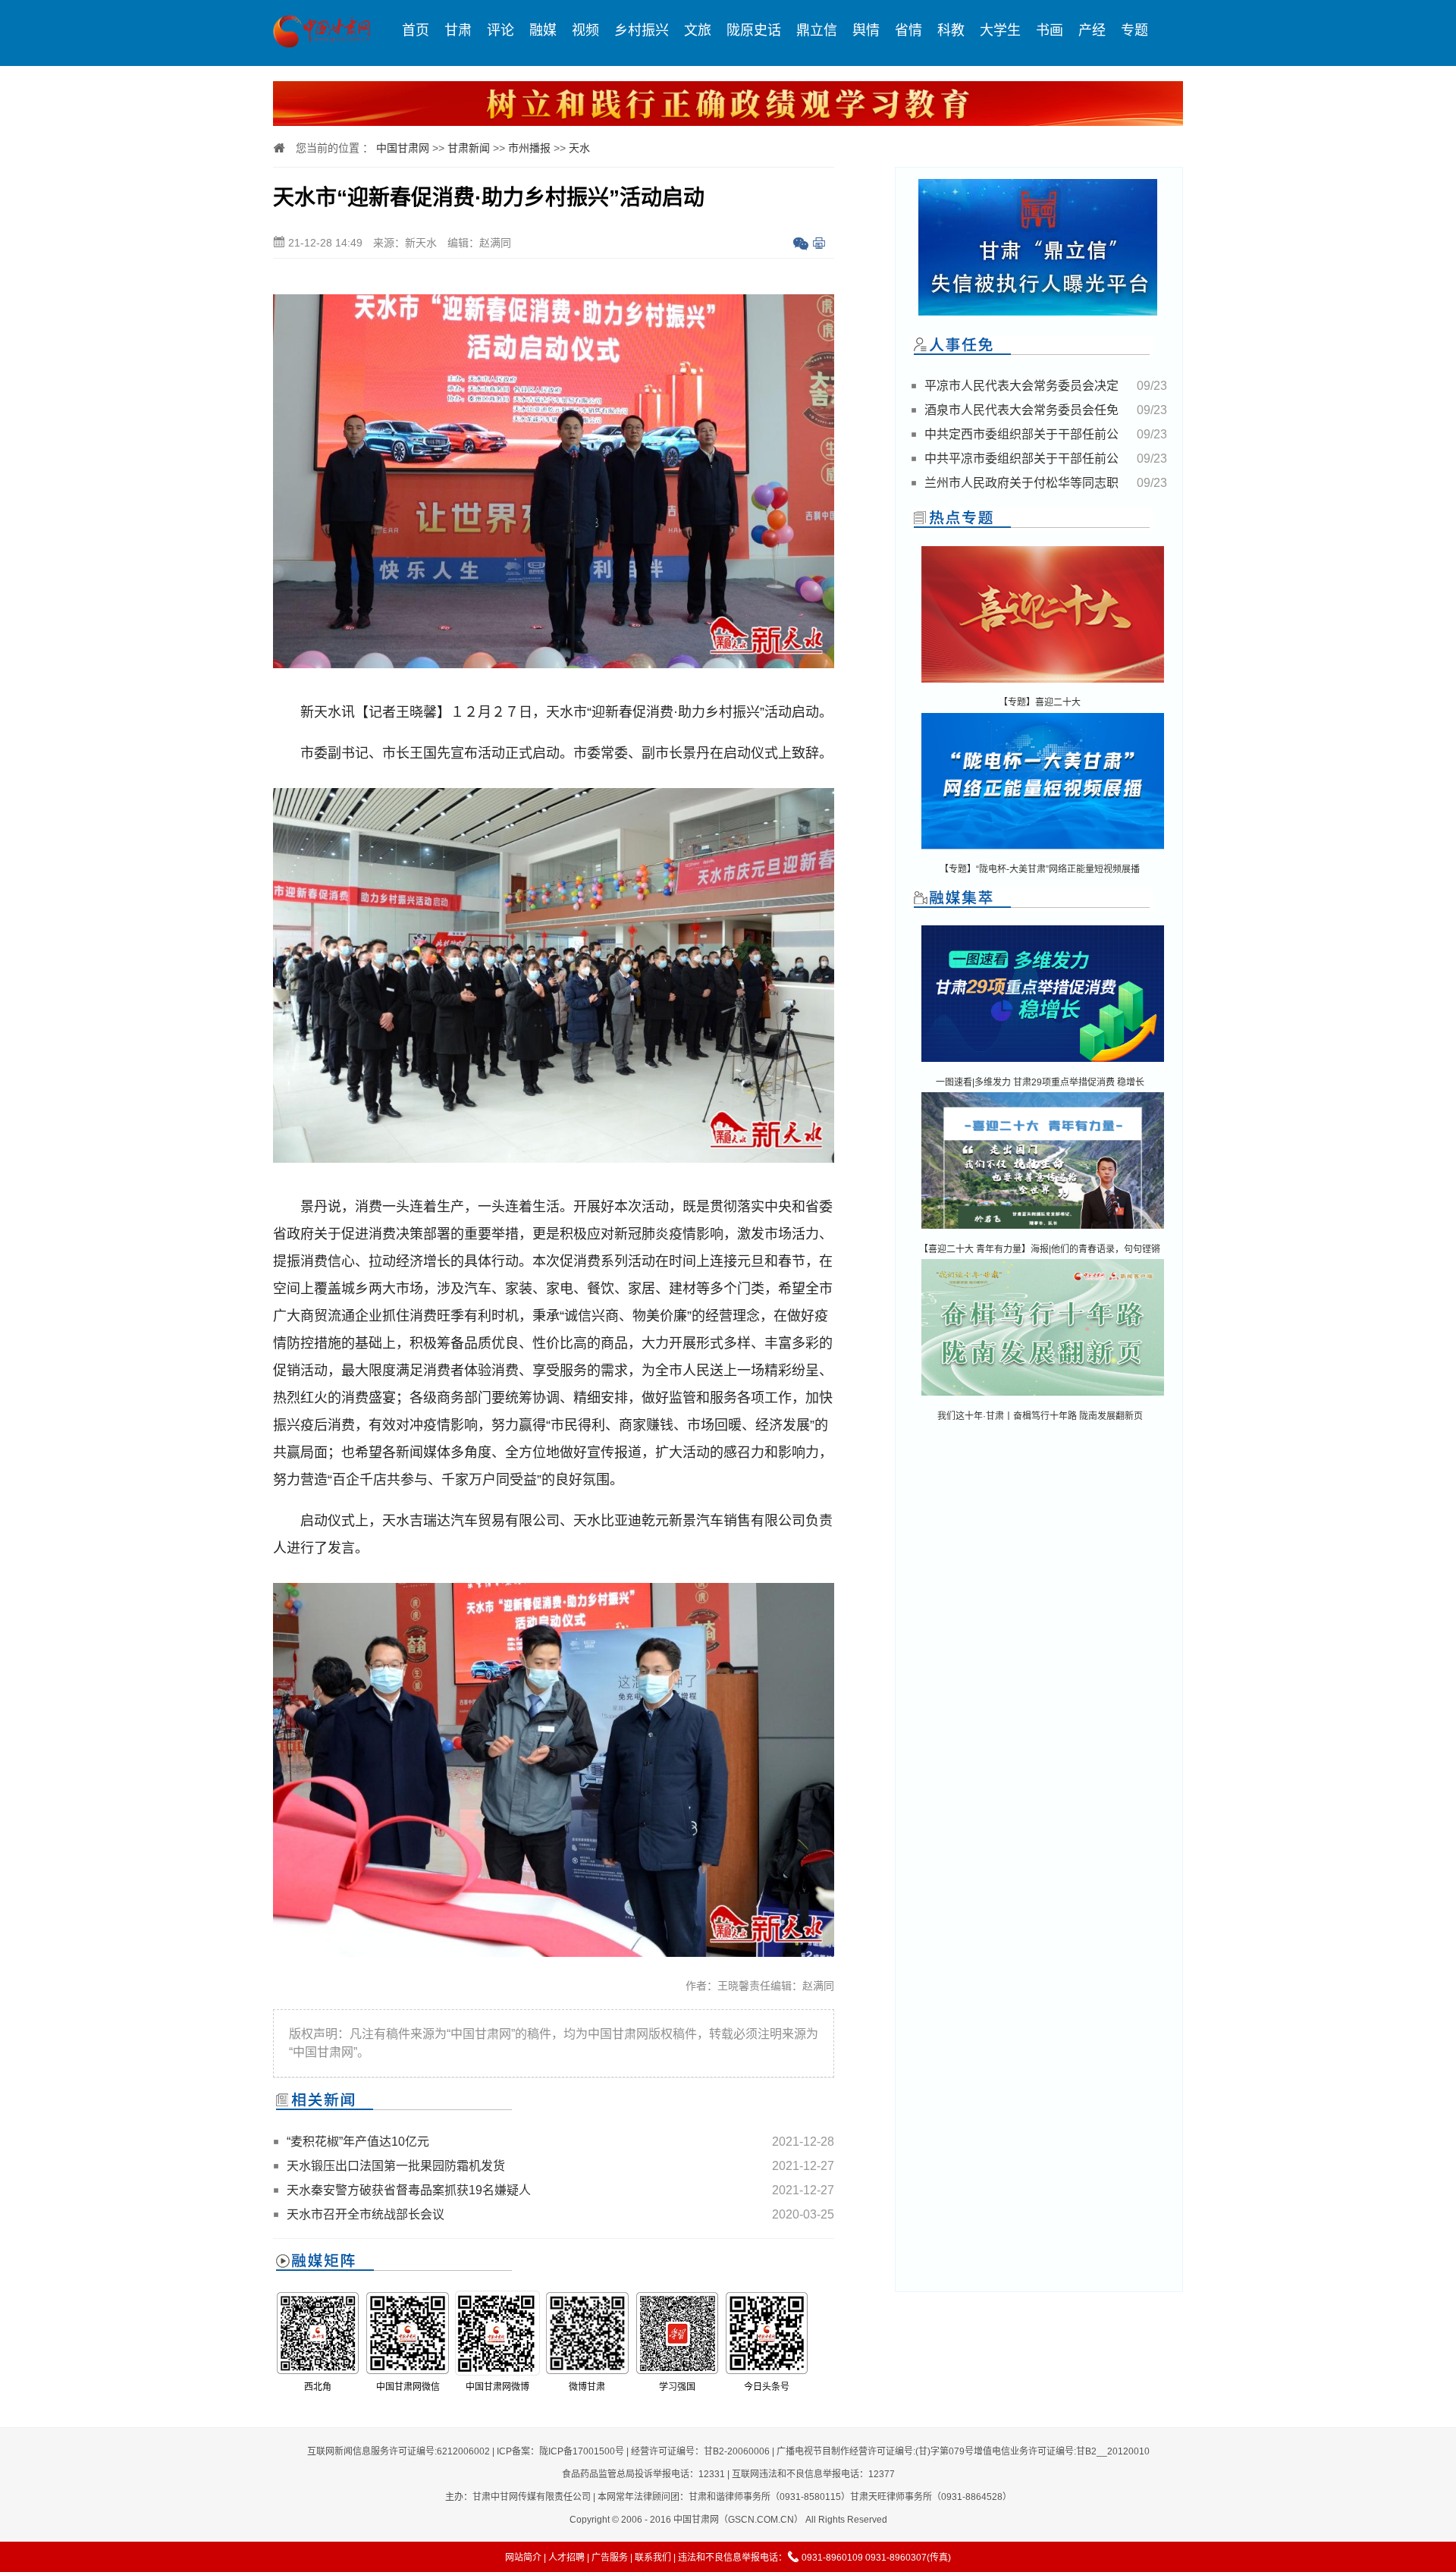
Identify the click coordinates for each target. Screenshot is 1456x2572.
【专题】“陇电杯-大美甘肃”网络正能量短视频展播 (1040, 869)
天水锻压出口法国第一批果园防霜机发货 (396, 2166)
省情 (908, 30)
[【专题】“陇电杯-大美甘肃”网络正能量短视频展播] (1043, 851)
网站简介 (523, 2558)
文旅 (698, 30)
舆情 (866, 30)
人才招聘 (566, 2558)
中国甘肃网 (403, 148)
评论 (500, 30)
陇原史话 (754, 30)
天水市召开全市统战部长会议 (366, 2214)
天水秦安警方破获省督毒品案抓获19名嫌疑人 (409, 2190)
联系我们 (653, 2558)
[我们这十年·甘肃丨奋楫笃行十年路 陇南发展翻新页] (1043, 1397)
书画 (1050, 30)
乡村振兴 (642, 30)
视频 (585, 30)
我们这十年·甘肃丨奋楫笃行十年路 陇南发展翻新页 (1040, 1416)
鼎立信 (817, 30)
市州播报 (529, 148)
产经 (1092, 30)
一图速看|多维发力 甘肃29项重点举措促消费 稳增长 (1040, 1082)
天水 (579, 148)
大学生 (1000, 30)
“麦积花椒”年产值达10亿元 (358, 2142)
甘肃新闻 (469, 148)
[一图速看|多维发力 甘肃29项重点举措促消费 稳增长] (1043, 1063)
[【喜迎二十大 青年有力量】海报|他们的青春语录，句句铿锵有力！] (1043, 1230)
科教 (951, 30)
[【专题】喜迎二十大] (1043, 684)
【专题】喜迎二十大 (1040, 702)
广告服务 (610, 2558)
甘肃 (458, 30)
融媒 (543, 30)
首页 (416, 30)
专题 (1134, 30)
